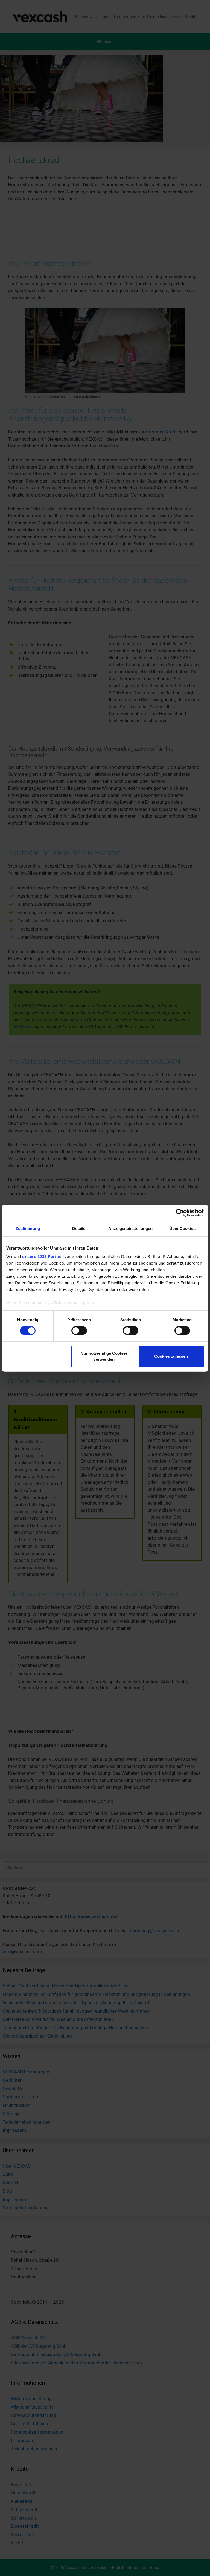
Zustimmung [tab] (28, 1228)
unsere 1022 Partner (43, 1256)
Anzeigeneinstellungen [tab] (130, 1228)
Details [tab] (79, 1228)
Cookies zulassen (171, 1356)
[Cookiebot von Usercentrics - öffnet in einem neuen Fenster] (180, 1213)
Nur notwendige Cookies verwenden (104, 1356)
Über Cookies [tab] (182, 1228)
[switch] (79, 1331)
